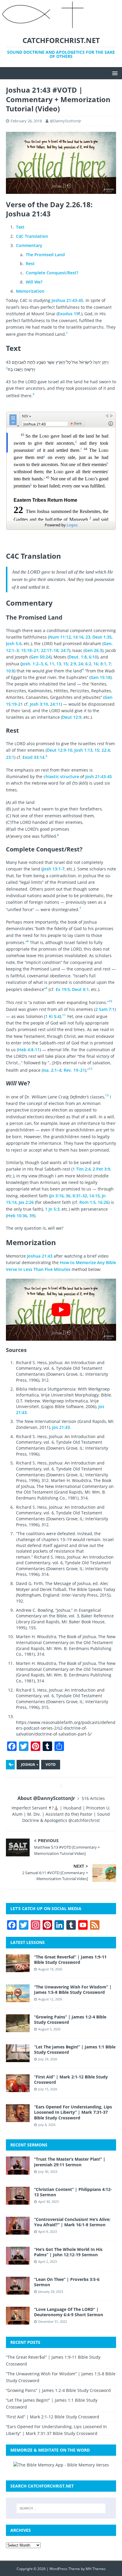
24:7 (65, 650)
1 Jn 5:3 (52, 1209)
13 (59, 664)
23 (88, 637)
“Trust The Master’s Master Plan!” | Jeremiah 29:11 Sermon (70, 2162)
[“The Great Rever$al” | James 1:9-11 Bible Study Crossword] (18, 1968)
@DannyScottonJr (65, 121)
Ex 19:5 (63, 989)
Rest (30, 263)
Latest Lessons (28, 1942)
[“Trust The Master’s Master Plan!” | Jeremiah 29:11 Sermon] (18, 2171)
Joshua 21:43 (40, 1256)
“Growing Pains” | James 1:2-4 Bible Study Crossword (70, 2020)
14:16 (78, 637)
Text (20, 227)
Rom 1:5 (88, 1202)
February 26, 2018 (26, 121)
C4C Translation (32, 236)
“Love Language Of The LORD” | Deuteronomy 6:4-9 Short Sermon (69, 2312)
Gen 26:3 (93, 650)
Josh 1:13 (83, 750)
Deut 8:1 (80, 989)
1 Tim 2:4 (82, 1169)
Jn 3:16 (57, 1196)
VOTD (51, 1764)
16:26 (103, 1202)
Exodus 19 (68, 314)
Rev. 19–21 (74, 1070)
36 (68, 1196)
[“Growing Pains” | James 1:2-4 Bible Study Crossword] (18, 2029)
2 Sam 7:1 (105, 1009)
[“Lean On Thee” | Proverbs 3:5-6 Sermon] (18, 2291)
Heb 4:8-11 (29, 1050)
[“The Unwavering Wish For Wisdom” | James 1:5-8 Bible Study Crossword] (18, 1998)
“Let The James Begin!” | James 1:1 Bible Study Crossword (75, 2049)
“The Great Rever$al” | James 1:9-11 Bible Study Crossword (70, 1960)
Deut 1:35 (102, 637)
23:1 (10, 757)
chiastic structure (61, 776)
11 (52, 664)
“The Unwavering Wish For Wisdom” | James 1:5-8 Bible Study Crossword (73, 1990)
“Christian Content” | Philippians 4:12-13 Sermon (73, 2192)
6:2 (88, 664)
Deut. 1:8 (78, 657)
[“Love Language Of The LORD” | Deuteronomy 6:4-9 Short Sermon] (18, 2321)
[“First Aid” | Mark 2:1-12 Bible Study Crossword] (18, 2089)
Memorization (30, 291)
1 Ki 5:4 (53, 1016)
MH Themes (96, 2569)
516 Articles (93, 1798)
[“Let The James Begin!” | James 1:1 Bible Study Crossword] (18, 2059)
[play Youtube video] (61, 1310)
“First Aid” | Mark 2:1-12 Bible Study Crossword (71, 2079)
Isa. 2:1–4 (52, 1070)
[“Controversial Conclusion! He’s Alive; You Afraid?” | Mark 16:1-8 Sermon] (18, 2231)
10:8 (10, 671)
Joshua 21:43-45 (67, 300)
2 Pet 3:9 (101, 1169)
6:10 (93, 657)
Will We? (34, 282)
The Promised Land (45, 255)
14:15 (94, 1196)
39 (32, 1216)
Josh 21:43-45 (99, 776)
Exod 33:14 (33, 757)
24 (81, 664)
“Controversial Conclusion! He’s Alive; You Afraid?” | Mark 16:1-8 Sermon (72, 2222)
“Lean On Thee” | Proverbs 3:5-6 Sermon (67, 2282)
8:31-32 (80, 1196)
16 (96, 664)
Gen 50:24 (40, 657)
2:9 (73, 664)
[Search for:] (61, 2508)
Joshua (28, 1764)
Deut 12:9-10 (60, 750)
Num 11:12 (60, 637)
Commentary (29, 245)
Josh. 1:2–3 (32, 664)
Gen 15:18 (101, 677)
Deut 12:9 (72, 717)
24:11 (55, 704)
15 (65, 664)
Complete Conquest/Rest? (52, 273)
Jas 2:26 (26, 1202)
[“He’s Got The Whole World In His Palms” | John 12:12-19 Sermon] (18, 2261)
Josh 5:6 (14, 643)
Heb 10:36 (17, 1216)
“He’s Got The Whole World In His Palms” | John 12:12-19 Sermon (68, 2252)
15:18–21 (30, 650)
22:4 (106, 750)
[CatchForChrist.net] (44, 26)
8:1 (103, 664)
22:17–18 (50, 650)
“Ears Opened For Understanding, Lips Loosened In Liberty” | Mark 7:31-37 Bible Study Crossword (73, 2112)
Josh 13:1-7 (54, 869)
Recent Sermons (29, 2145)
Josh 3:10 (39, 704)
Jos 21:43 (61, 1427)
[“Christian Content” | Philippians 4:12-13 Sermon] (18, 2201)
